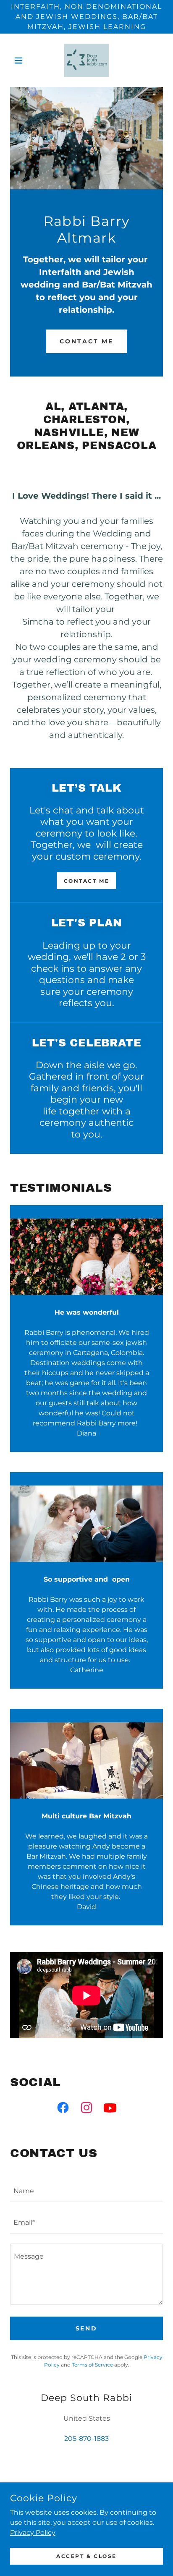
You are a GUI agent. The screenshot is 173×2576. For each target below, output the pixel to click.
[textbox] (86, 2191)
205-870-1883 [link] (86, 2439)
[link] (87, 60)
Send (87, 2328)
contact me (86, 341)
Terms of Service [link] (92, 2365)
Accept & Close (86, 2556)
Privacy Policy (33, 2532)
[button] (22, 60)
